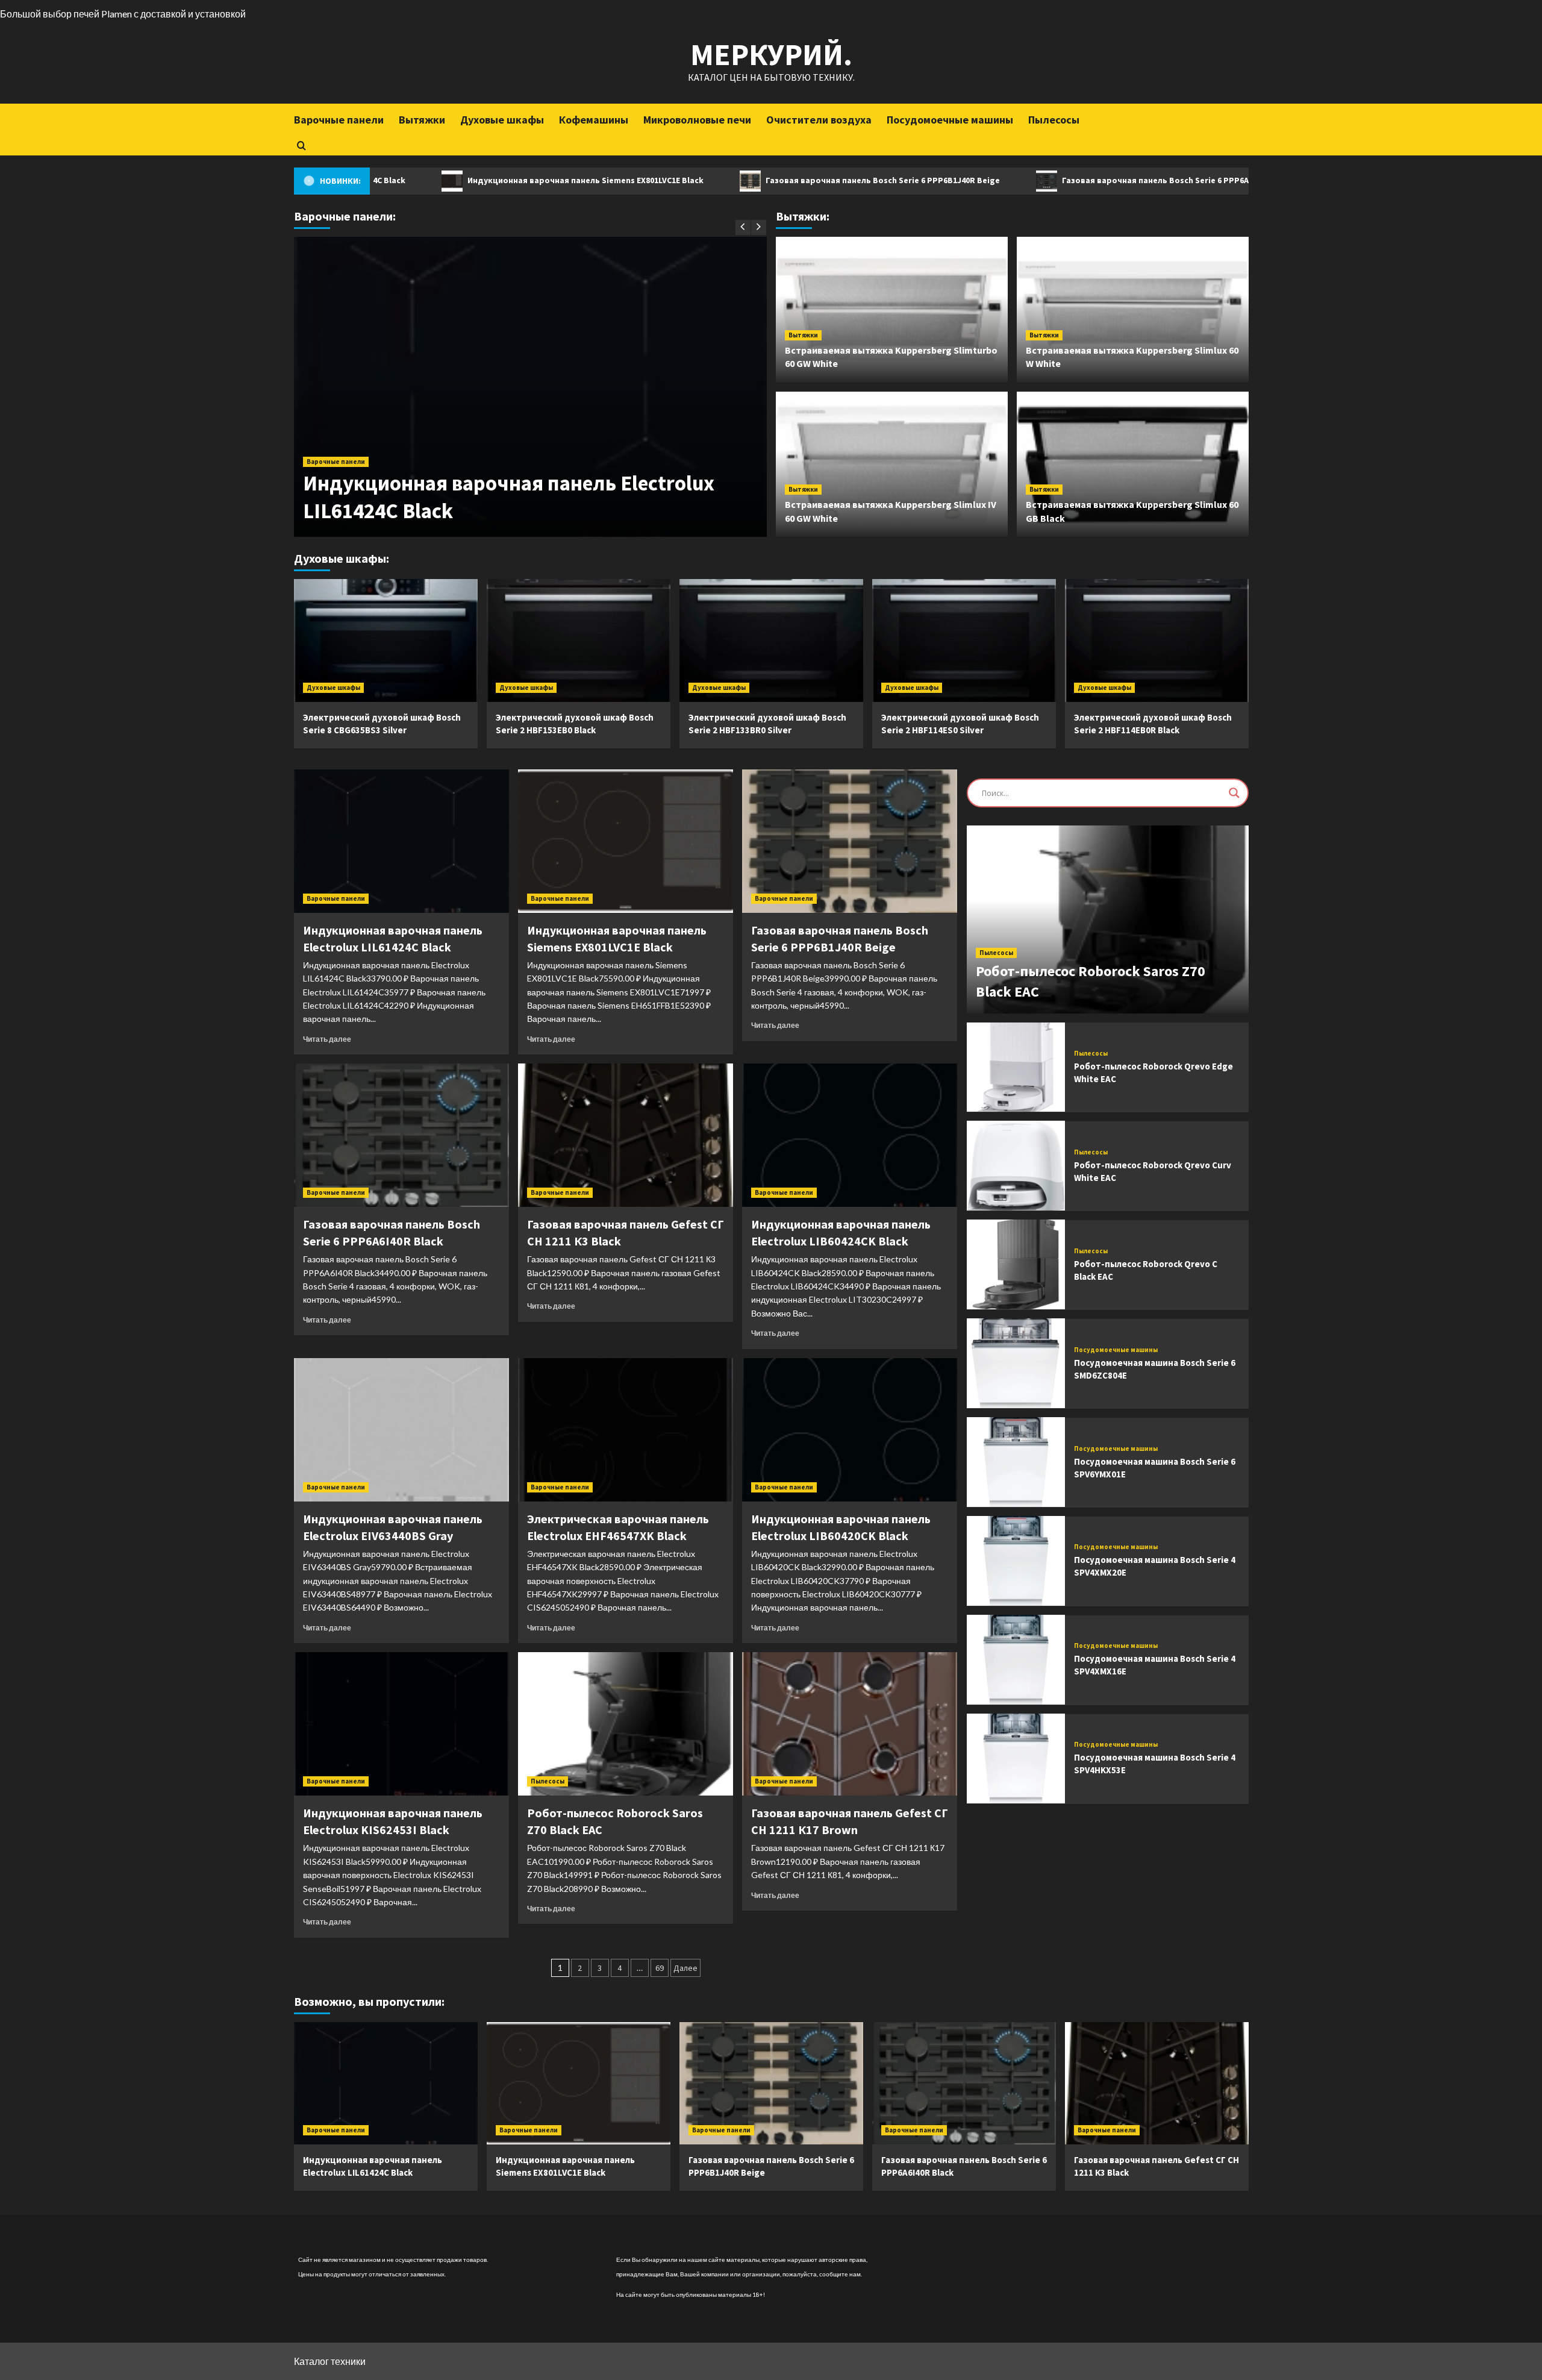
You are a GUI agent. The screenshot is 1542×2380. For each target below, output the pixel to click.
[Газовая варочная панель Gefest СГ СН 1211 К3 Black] (626, 1135)
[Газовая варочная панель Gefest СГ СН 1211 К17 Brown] (850, 1724)
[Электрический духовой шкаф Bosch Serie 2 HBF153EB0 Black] (579, 640)
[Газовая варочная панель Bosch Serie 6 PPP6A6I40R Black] (401, 1135)
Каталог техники (330, 2361)
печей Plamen (103, 14)
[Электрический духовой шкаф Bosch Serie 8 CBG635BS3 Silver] (386, 640)
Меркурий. (771, 55)
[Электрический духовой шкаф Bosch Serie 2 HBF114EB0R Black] (1157, 640)
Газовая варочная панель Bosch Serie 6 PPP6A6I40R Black (1069, 180)
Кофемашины (594, 120)
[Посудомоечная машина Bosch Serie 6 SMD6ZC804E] (1016, 1363)
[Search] (301, 146)
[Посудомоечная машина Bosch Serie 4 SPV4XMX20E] (1016, 1561)
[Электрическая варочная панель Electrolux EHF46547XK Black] (626, 1430)
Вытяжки (422, 120)
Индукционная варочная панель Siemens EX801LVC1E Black (477, 180)
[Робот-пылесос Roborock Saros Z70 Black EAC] (626, 1724)
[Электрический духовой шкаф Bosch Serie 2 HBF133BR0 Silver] (771, 640)
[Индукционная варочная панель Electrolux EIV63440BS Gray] (401, 1430)
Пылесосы (1054, 120)
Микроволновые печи (697, 120)
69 (660, 1968)
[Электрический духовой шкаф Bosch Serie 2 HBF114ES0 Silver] (964, 640)
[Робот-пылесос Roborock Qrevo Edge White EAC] (1016, 1067)
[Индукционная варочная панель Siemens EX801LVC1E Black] (626, 841)
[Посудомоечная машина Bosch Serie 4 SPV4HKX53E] (1016, 1758)
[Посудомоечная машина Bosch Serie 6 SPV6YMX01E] (1016, 1462)
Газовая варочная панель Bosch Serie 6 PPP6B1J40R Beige (774, 180)
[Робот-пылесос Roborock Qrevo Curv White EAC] (1016, 1166)
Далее (685, 1968)
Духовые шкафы (502, 120)
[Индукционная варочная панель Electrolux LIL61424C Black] (401, 841)
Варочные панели (339, 120)
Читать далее (327, 1039)
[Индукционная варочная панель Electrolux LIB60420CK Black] (850, 1430)
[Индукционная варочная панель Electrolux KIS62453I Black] (401, 1724)
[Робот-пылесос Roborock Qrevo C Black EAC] (1016, 1264)
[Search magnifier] (1234, 793)
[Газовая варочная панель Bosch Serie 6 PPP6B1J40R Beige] (850, 841)
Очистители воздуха (819, 120)
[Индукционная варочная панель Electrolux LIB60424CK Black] (850, 1135)
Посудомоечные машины (950, 120)
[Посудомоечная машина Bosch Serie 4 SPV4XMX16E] (1016, 1660)
